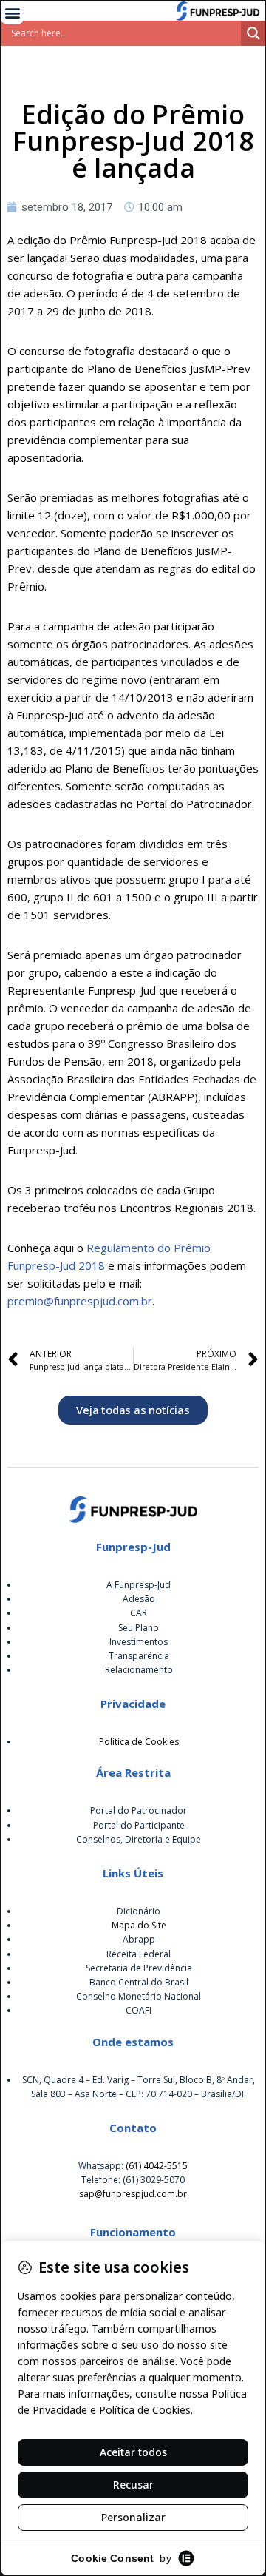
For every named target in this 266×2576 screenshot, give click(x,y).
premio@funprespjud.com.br (80, 1301)
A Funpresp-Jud (139, 1585)
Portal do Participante (139, 1825)
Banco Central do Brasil (139, 1982)
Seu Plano (139, 1628)
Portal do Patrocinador (139, 1810)
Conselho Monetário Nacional (139, 1996)
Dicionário (139, 1911)
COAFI (139, 2010)
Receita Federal (139, 1954)
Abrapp (139, 1939)
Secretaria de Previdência (139, 1968)
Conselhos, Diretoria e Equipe (139, 1839)
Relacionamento (139, 1670)
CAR (139, 1613)
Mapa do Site (139, 1925)
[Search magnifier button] (253, 33)
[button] (12, 12)
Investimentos (139, 1642)
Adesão (139, 1599)
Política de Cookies (139, 1742)
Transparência (139, 1656)
